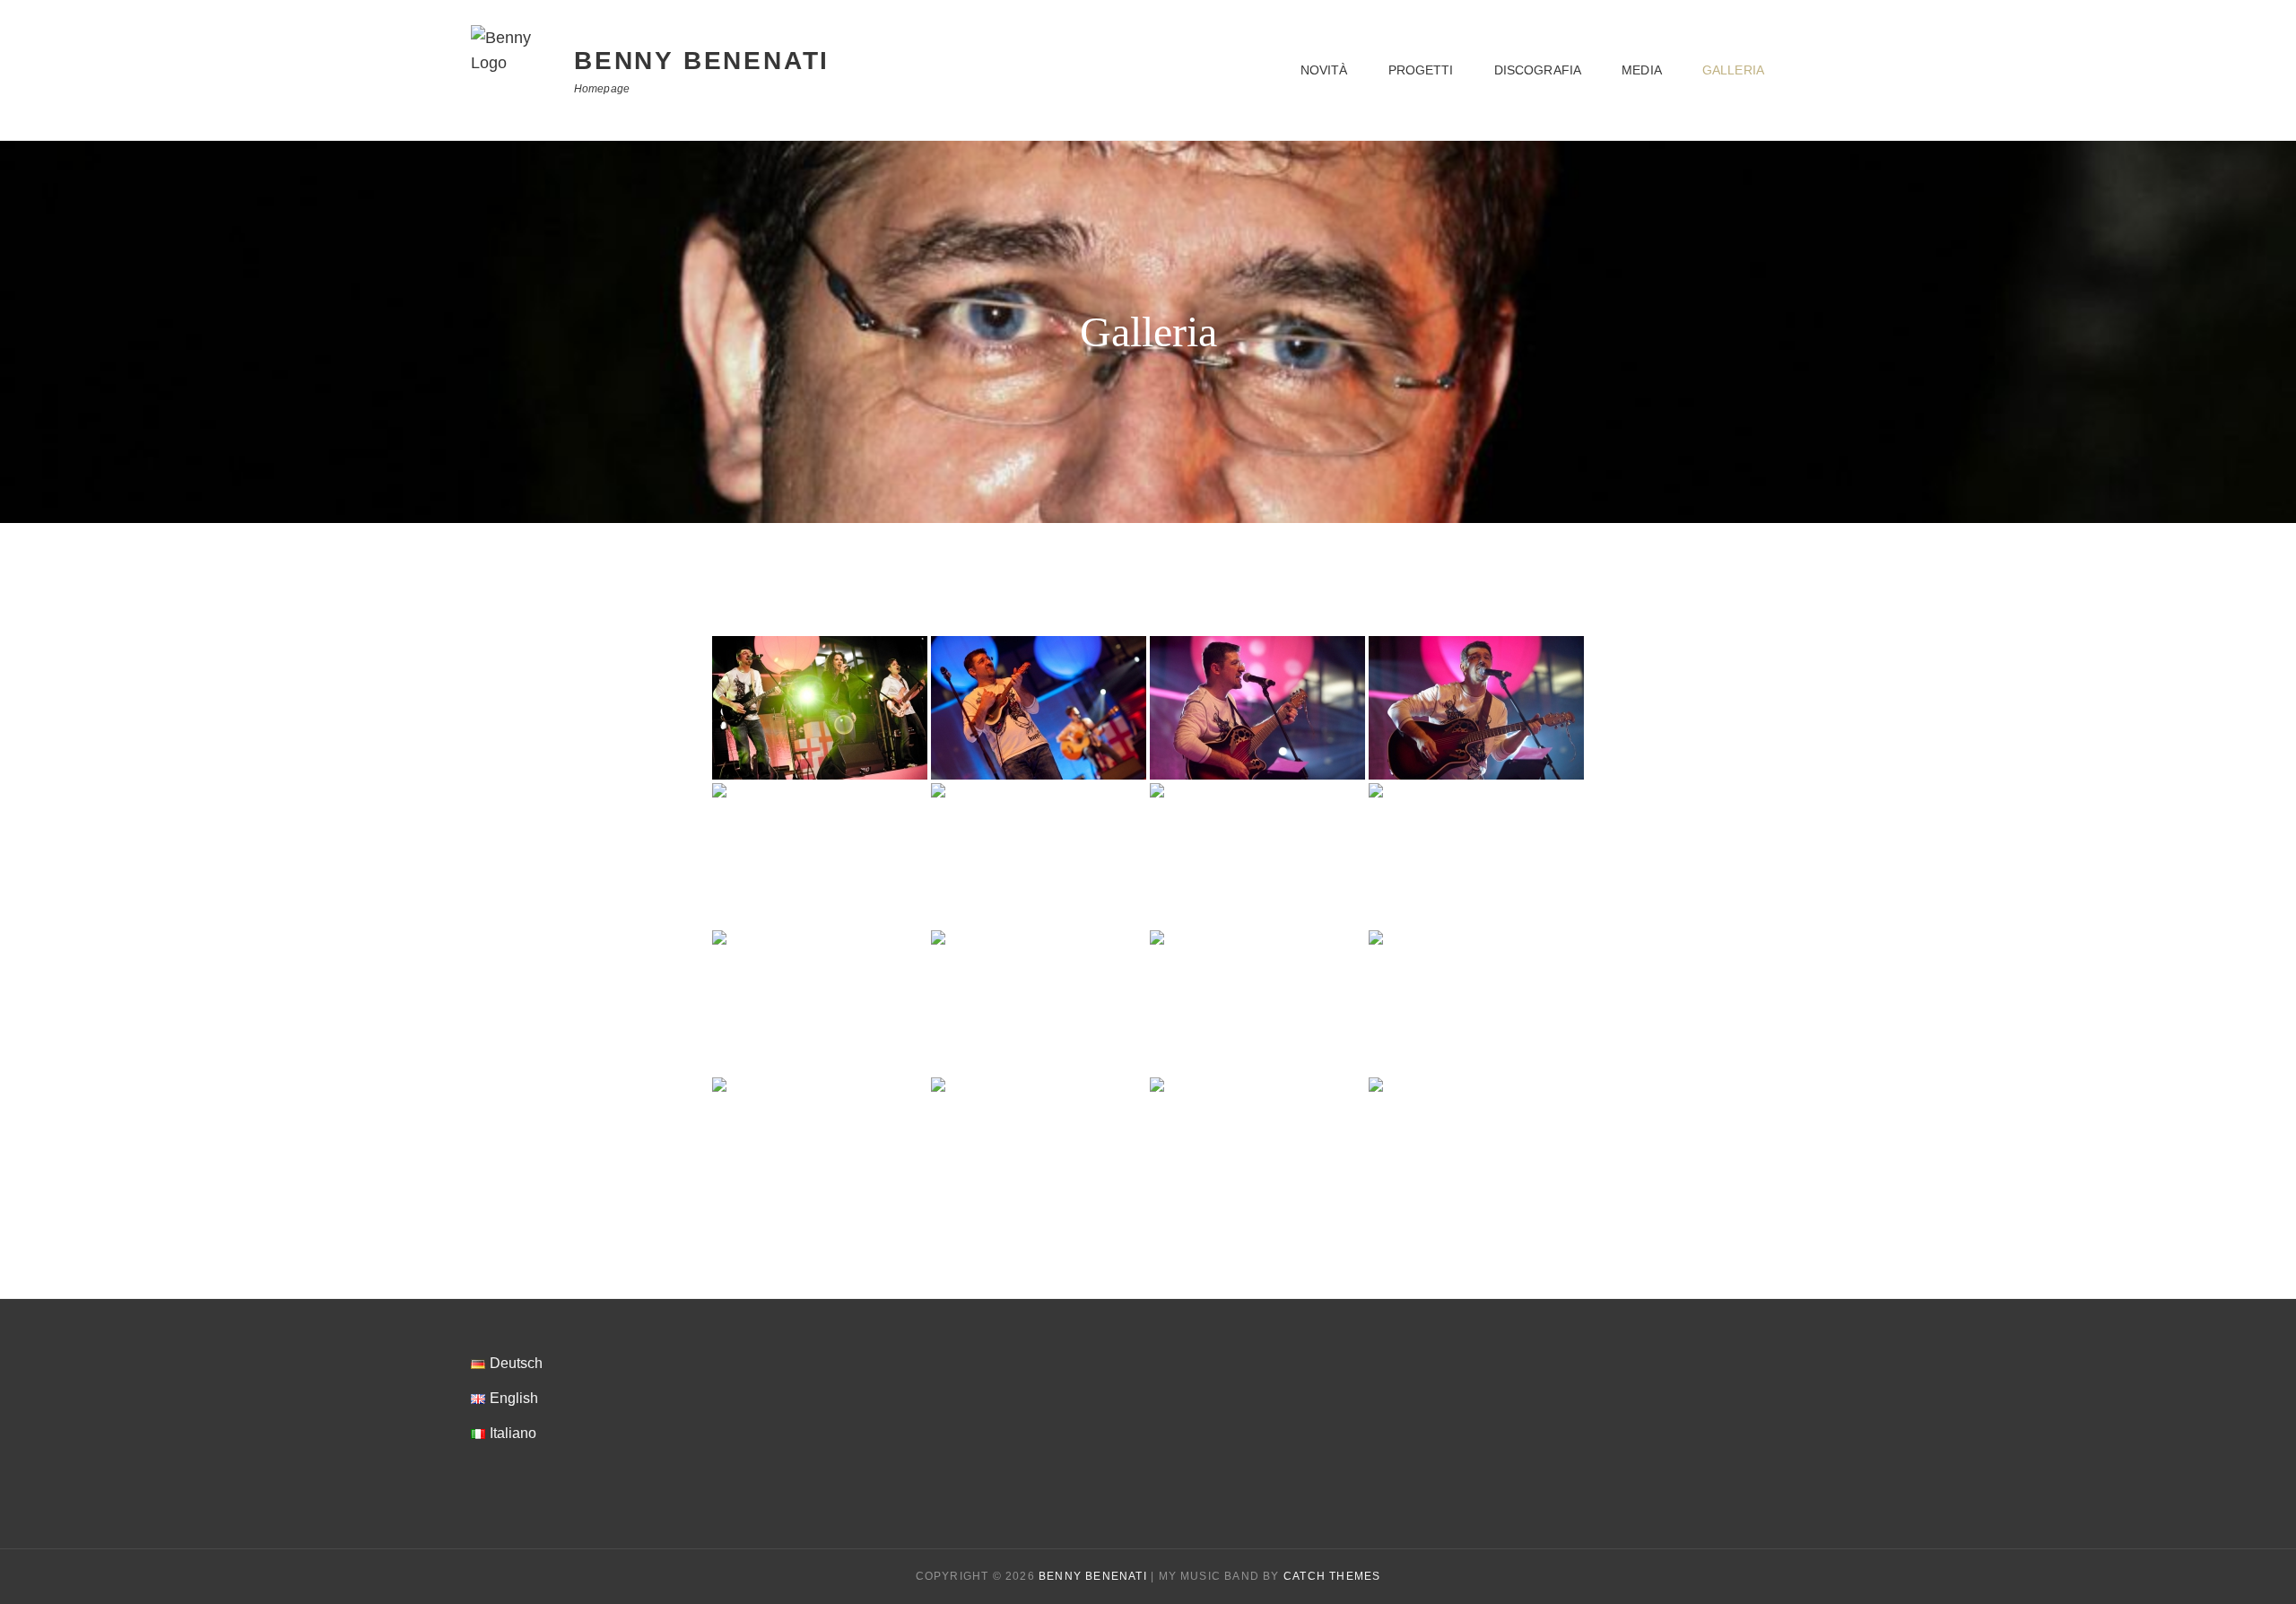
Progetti (1421, 70)
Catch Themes (1332, 1576)
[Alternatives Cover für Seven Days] (1257, 855)
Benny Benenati (702, 61)
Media (1642, 70)
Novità (1324, 70)
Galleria (1733, 70)
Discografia (1538, 70)
